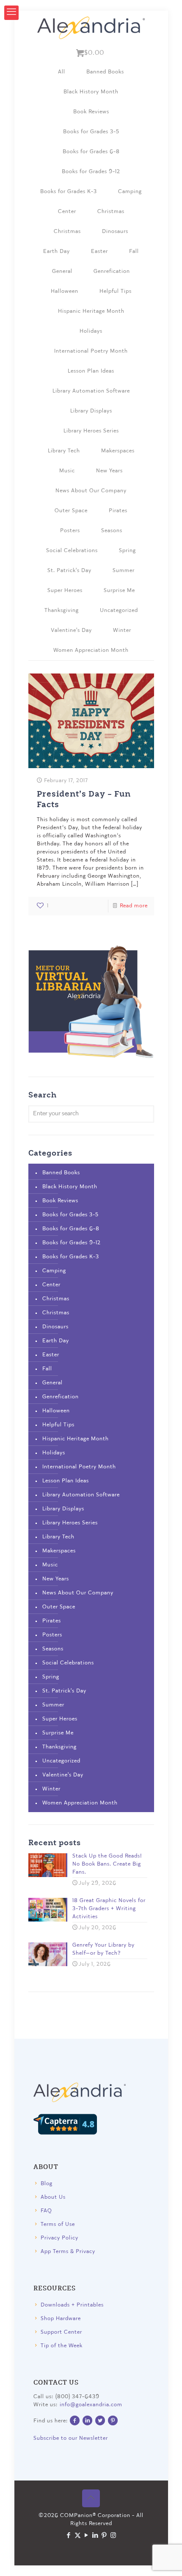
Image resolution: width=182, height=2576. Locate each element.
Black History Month (91, 92)
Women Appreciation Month (91, 650)
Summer (124, 571)
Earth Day (57, 251)
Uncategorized (119, 610)
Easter (99, 251)
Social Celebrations (72, 551)
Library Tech (64, 451)
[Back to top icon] (91, 2498)
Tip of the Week (62, 2346)
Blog (47, 2184)
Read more (134, 906)
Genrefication (112, 271)
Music (67, 471)
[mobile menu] (11, 13)
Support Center (61, 2332)
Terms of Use (58, 2224)
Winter (122, 630)
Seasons (112, 531)
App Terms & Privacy (68, 2252)
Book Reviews (91, 112)
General (62, 271)
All (62, 72)
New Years (109, 471)
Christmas (111, 212)
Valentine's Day (71, 630)
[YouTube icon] (87, 2536)
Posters (70, 531)
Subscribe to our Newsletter (71, 2438)
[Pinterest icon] (104, 2536)
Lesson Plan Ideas (91, 371)
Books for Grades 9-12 (91, 172)
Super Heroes (65, 591)
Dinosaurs (115, 232)
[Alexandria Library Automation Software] (91, 28)
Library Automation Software (91, 391)
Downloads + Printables (72, 2305)
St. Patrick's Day (69, 571)
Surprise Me (119, 591)
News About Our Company (91, 491)
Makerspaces (118, 451)
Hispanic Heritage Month (91, 311)
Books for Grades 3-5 (91, 132)
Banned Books (105, 72)
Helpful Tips (116, 291)
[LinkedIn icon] (95, 2536)
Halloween (65, 291)
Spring (127, 551)
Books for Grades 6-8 (91, 152)
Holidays (91, 331)
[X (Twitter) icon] (78, 2536)
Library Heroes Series (91, 431)
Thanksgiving (62, 610)
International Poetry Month (91, 351)
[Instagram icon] (113, 2536)
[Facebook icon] (69, 2536)
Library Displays (91, 411)
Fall (134, 251)
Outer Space (71, 511)
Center (67, 212)
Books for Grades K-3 (69, 192)
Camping (130, 192)
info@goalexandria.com (91, 2405)
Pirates (118, 511)
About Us (53, 2197)
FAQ (46, 2211)
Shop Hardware (61, 2319)
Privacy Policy (59, 2238)
